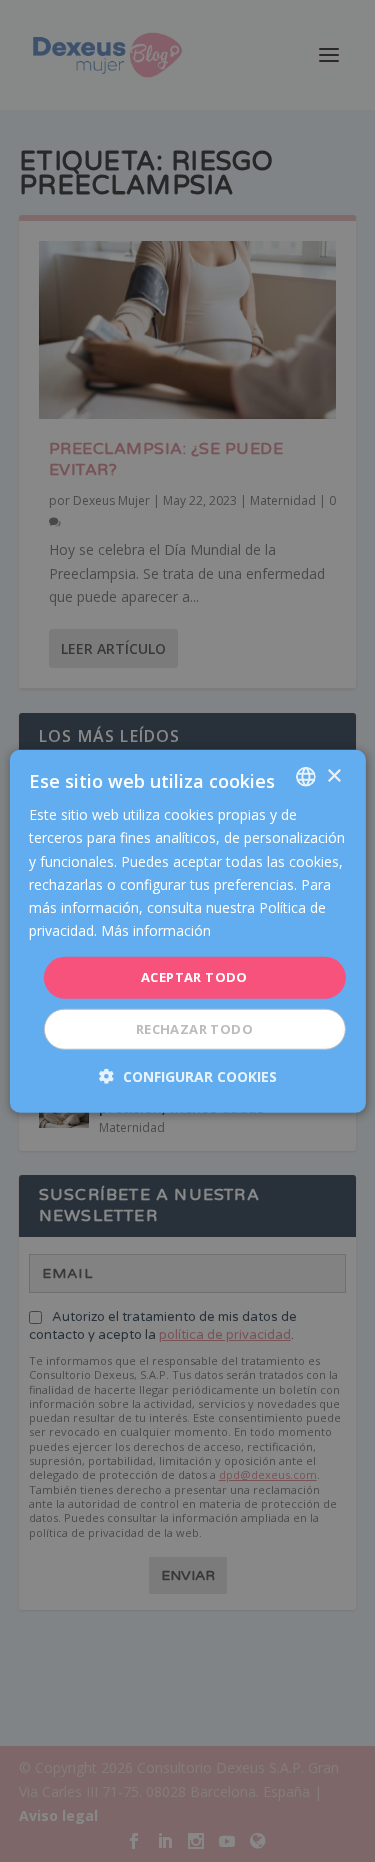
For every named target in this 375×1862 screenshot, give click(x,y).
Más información (156, 930)
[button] (188, 1075)
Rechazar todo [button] (194, 1028)
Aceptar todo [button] (194, 977)
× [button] (333, 775)
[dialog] (187, 931)
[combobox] (306, 777)
